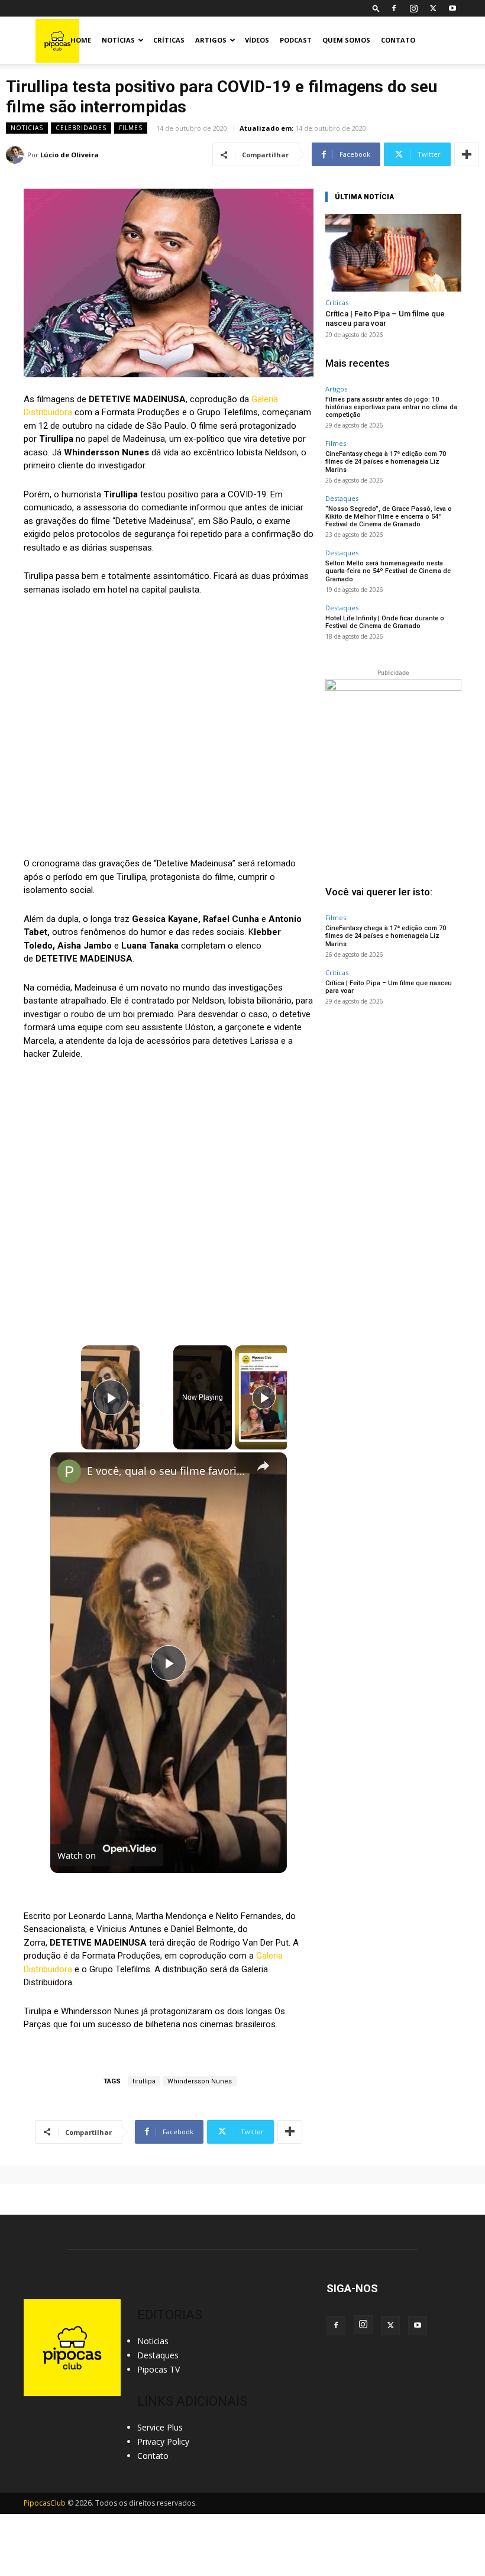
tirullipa (144, 2081)
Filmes (131, 128)
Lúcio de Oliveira (69, 155)
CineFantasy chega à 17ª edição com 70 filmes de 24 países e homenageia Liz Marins (386, 462)
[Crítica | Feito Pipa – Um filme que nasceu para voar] (393, 253)
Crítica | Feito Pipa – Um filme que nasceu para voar (385, 318)
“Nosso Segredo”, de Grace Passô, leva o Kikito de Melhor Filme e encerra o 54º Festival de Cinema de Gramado (389, 517)
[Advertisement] (393, 1090)
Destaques (342, 498)
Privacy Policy (163, 2441)
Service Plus (160, 2427)
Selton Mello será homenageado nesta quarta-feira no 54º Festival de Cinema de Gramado (388, 571)
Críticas (169, 40)
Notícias (118, 40)
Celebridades (81, 128)
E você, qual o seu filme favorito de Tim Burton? (167, 1471)
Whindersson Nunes (200, 2081)
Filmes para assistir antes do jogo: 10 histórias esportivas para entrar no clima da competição (391, 407)
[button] (376, 8)
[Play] (264, 1397)
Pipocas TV (159, 2369)
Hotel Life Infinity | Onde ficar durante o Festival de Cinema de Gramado (385, 622)
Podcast (296, 40)
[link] (69, 1471)
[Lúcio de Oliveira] (17, 155)
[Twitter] (433, 8)
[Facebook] (394, 8)
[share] (263, 1465)
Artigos (211, 40)
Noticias (27, 128)
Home (81, 40)
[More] (467, 154)
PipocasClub (45, 2503)
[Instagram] (413, 8)
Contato (398, 40)
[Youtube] (452, 8)
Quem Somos (346, 40)
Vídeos (257, 40)
